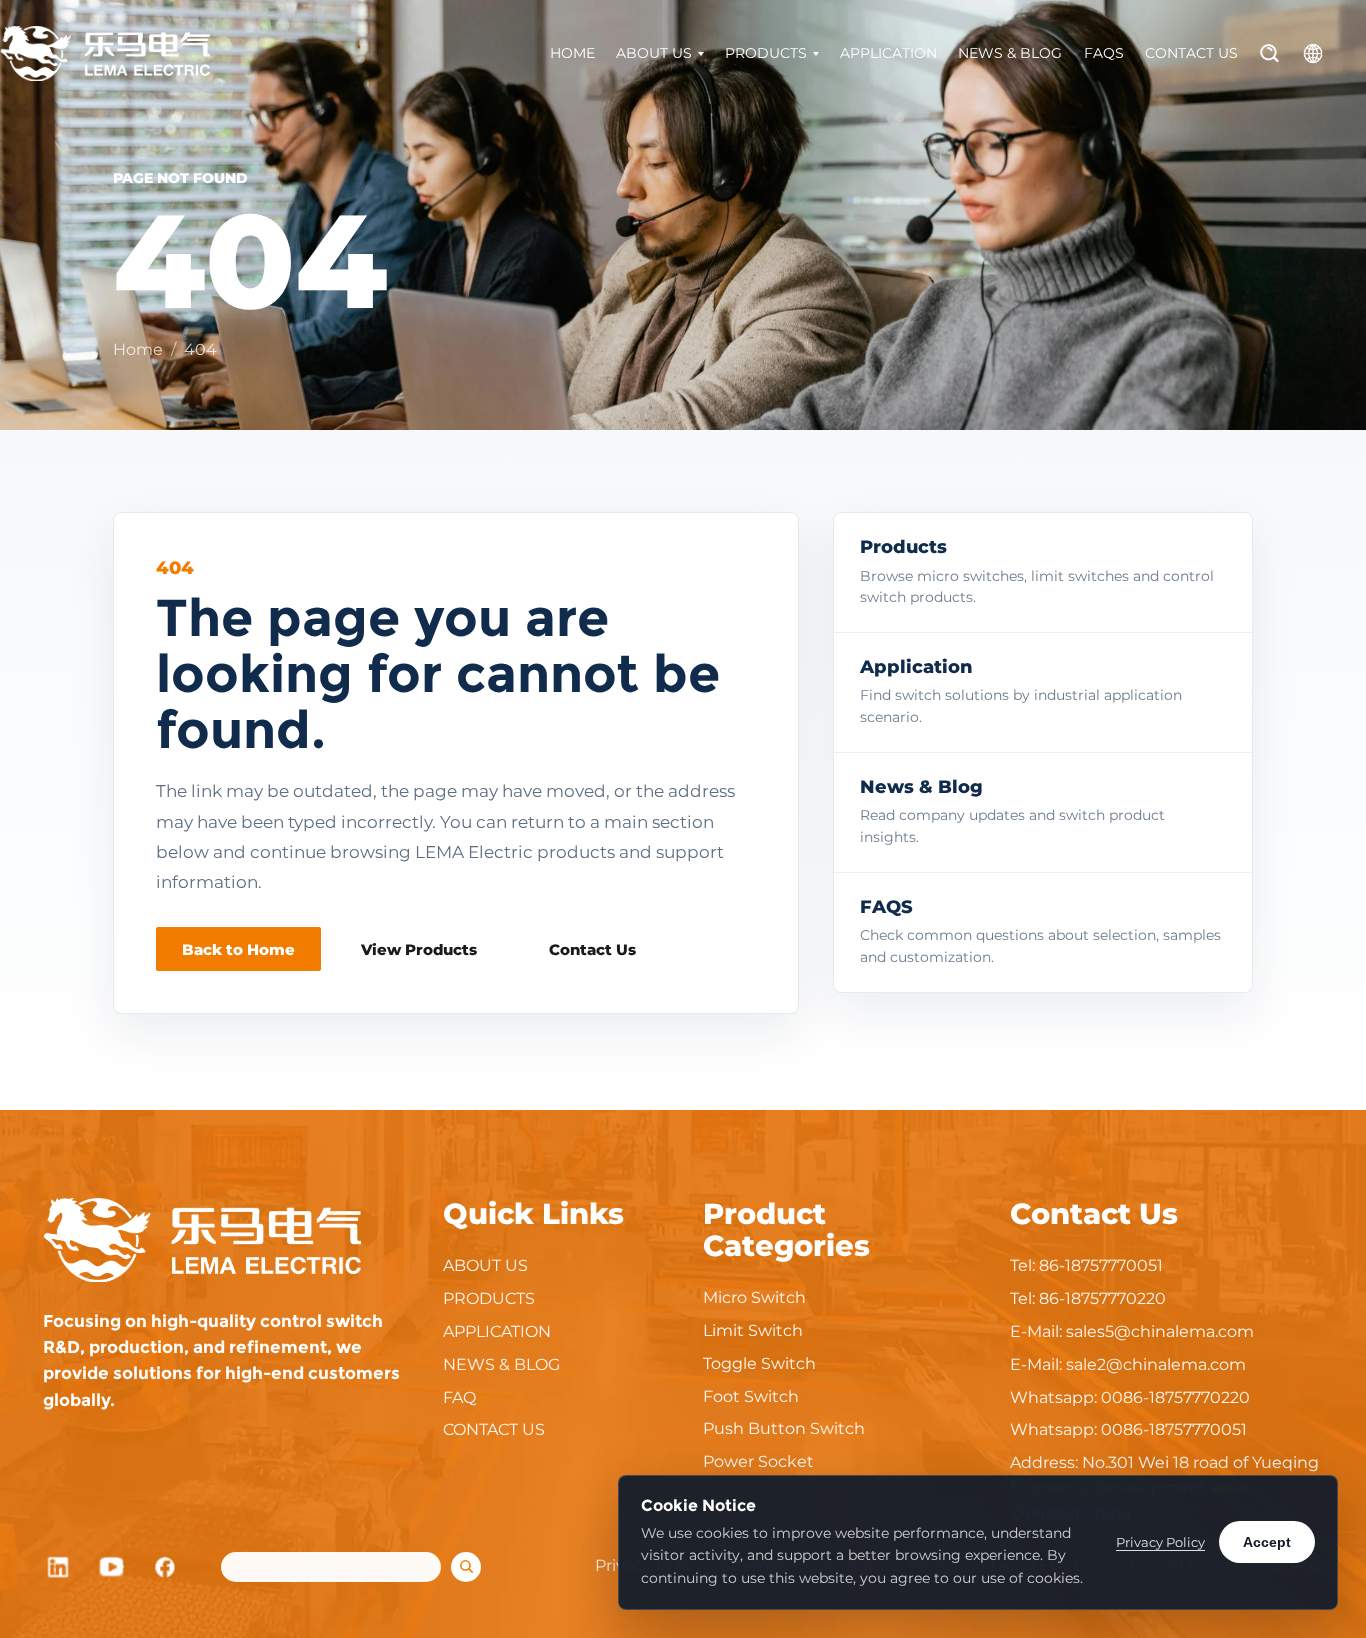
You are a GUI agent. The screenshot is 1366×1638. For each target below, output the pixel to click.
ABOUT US (654, 53)
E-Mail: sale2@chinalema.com (1128, 1364)
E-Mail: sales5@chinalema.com (1132, 1331)
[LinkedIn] (58, 1567)
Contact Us (592, 949)
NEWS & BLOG (1010, 53)
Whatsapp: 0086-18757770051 (1128, 1429)
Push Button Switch (784, 1428)
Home (138, 349)
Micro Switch (754, 1297)
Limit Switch (753, 1330)
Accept (1267, 1542)
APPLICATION (888, 53)
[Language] (1313, 53)
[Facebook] (166, 1567)
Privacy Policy (1160, 1542)
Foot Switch (751, 1396)
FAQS (1104, 53)
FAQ (459, 1397)
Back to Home (238, 949)
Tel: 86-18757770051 (1086, 1265)
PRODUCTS (766, 53)
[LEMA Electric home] (105, 53)
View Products (419, 949)
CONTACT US (1191, 53)
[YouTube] (112, 1567)
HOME (572, 53)
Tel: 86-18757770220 (1088, 1298)
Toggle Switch (759, 1363)
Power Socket (758, 1461)
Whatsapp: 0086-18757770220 (1130, 1397)
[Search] (1269, 53)
